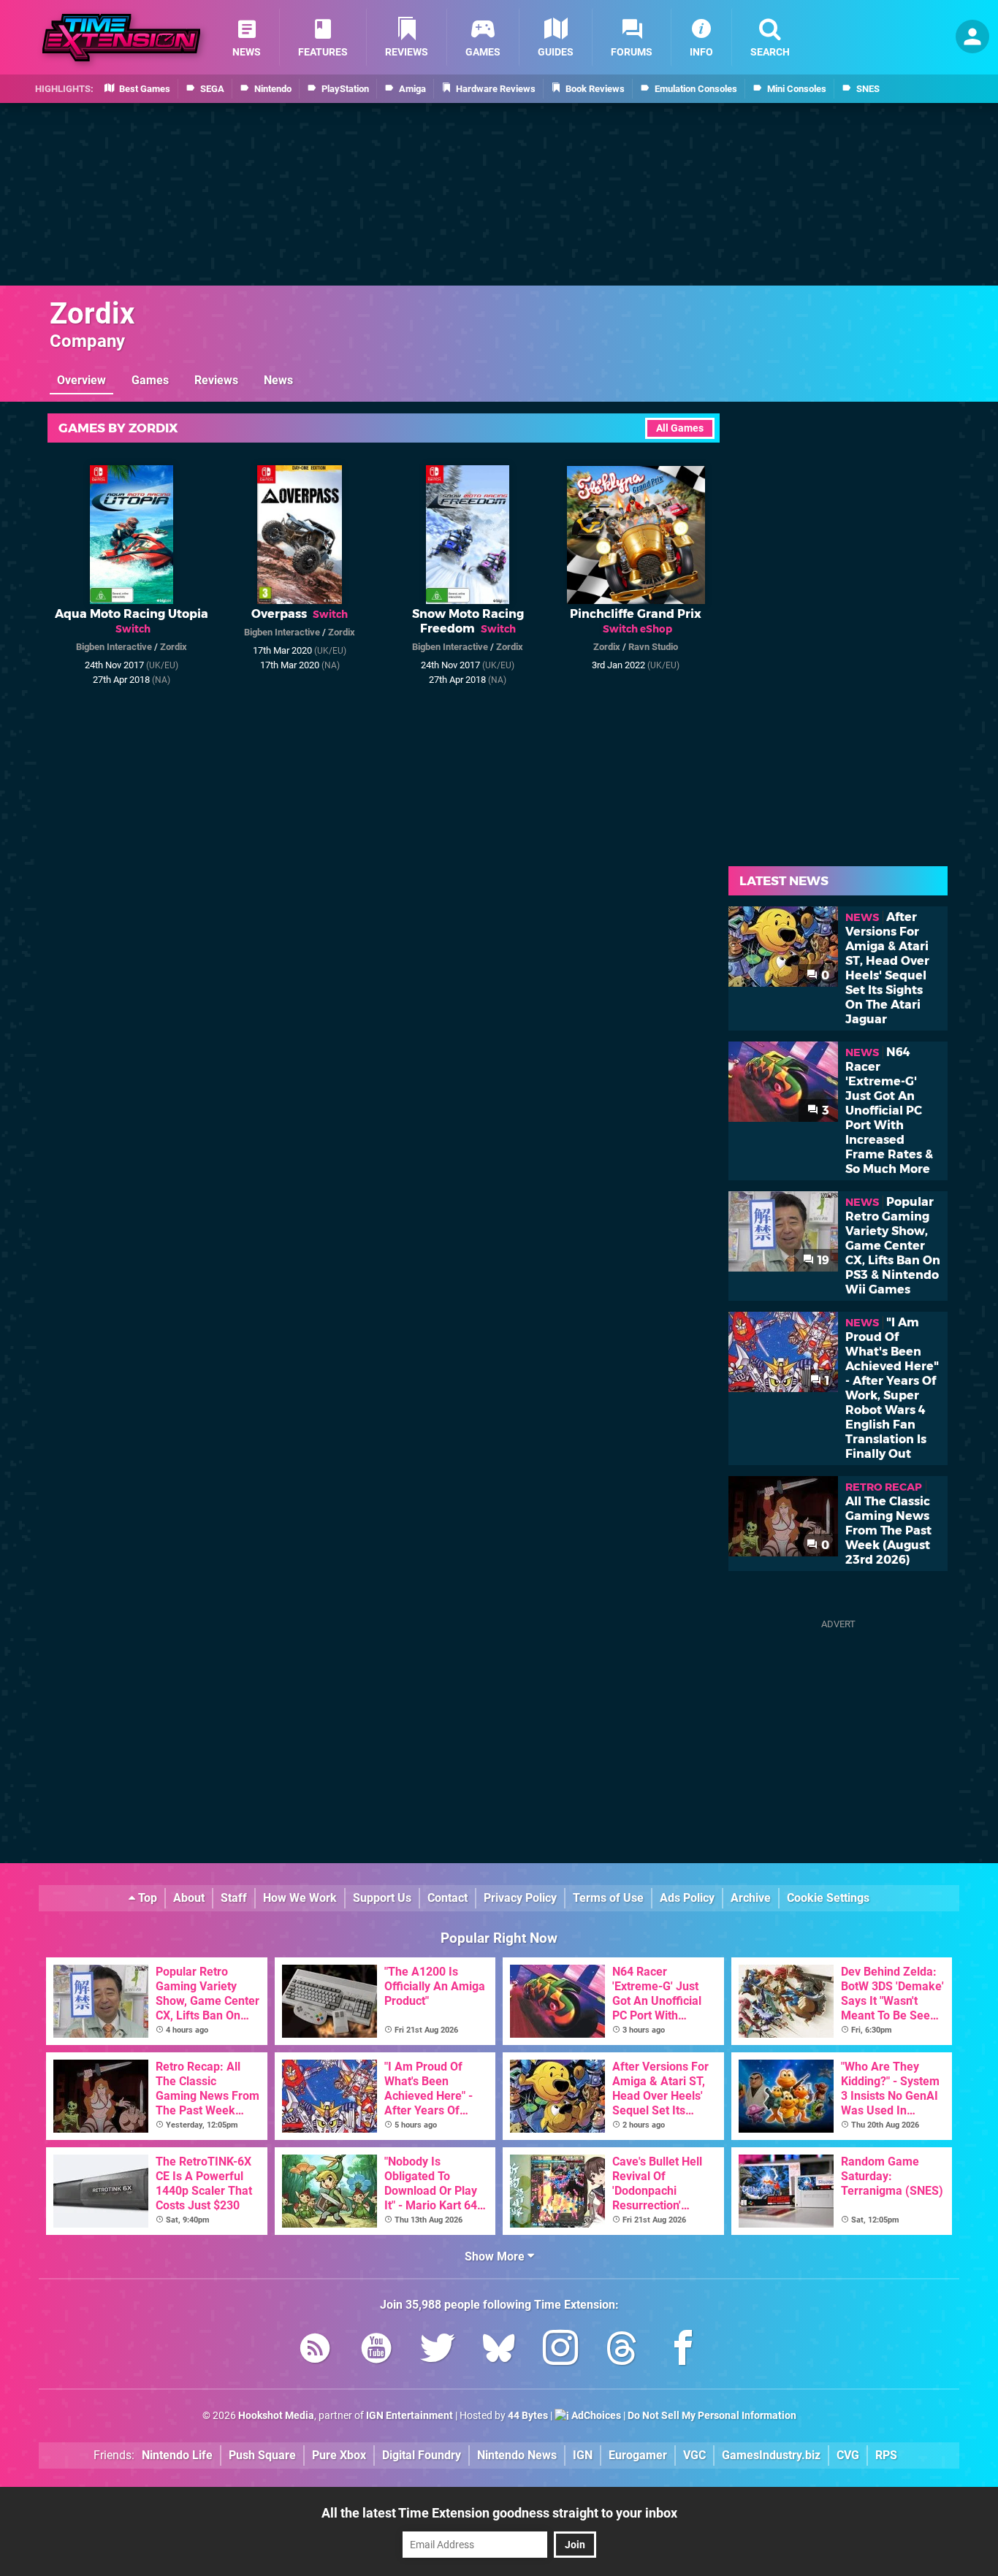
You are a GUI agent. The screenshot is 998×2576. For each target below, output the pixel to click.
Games (150, 380)
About (189, 1898)
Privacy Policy (520, 1898)
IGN (583, 2455)
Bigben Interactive (114, 647)
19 (822, 1260)
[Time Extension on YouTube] (376, 2351)
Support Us (382, 1898)
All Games (680, 428)
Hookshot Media (276, 2416)
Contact (447, 1898)
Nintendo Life (177, 2455)
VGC (694, 2455)
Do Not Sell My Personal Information (712, 2416)
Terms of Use (608, 1898)
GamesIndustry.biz (771, 2455)
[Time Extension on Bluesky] (499, 2351)
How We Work (300, 1898)
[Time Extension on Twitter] (438, 2351)
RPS (886, 2455)
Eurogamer (638, 2455)
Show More (496, 2256)
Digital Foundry (422, 2455)
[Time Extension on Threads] (622, 2351)
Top (146, 1898)
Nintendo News (517, 2455)
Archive (751, 1898)
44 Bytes (528, 2416)
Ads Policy (687, 1898)
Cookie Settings (828, 1898)
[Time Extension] (121, 38)
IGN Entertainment (410, 2416)
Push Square (262, 2455)
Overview (81, 380)
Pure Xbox (339, 2455)
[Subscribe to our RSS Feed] (315, 2351)
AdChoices (595, 2416)
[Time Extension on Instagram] (560, 2351)
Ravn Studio (653, 647)
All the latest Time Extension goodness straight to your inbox (499, 2513)
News (278, 380)
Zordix (92, 314)
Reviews (216, 380)
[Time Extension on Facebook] (683, 2351)
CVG (848, 2455)
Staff (234, 1898)
